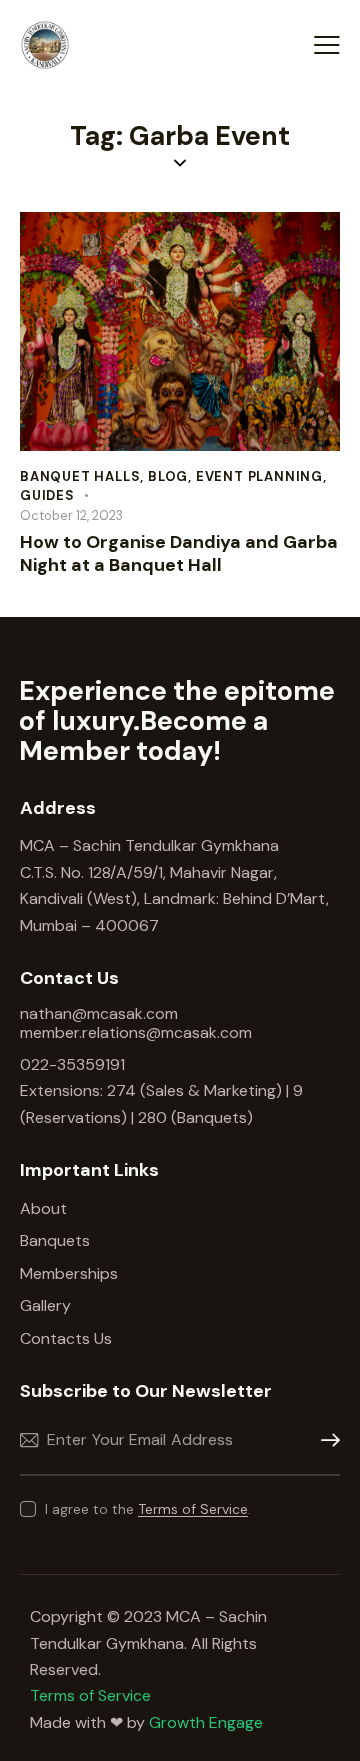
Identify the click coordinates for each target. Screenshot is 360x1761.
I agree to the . (148, 1509)
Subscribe (325, 1440)
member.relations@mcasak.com (136, 1032)
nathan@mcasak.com (99, 1013)
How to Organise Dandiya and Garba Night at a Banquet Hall (179, 554)
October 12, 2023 (71, 515)
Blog (168, 476)
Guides (47, 495)
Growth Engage (206, 1722)
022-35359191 (72, 1064)
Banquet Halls (80, 476)
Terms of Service (193, 1509)
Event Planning (259, 476)
